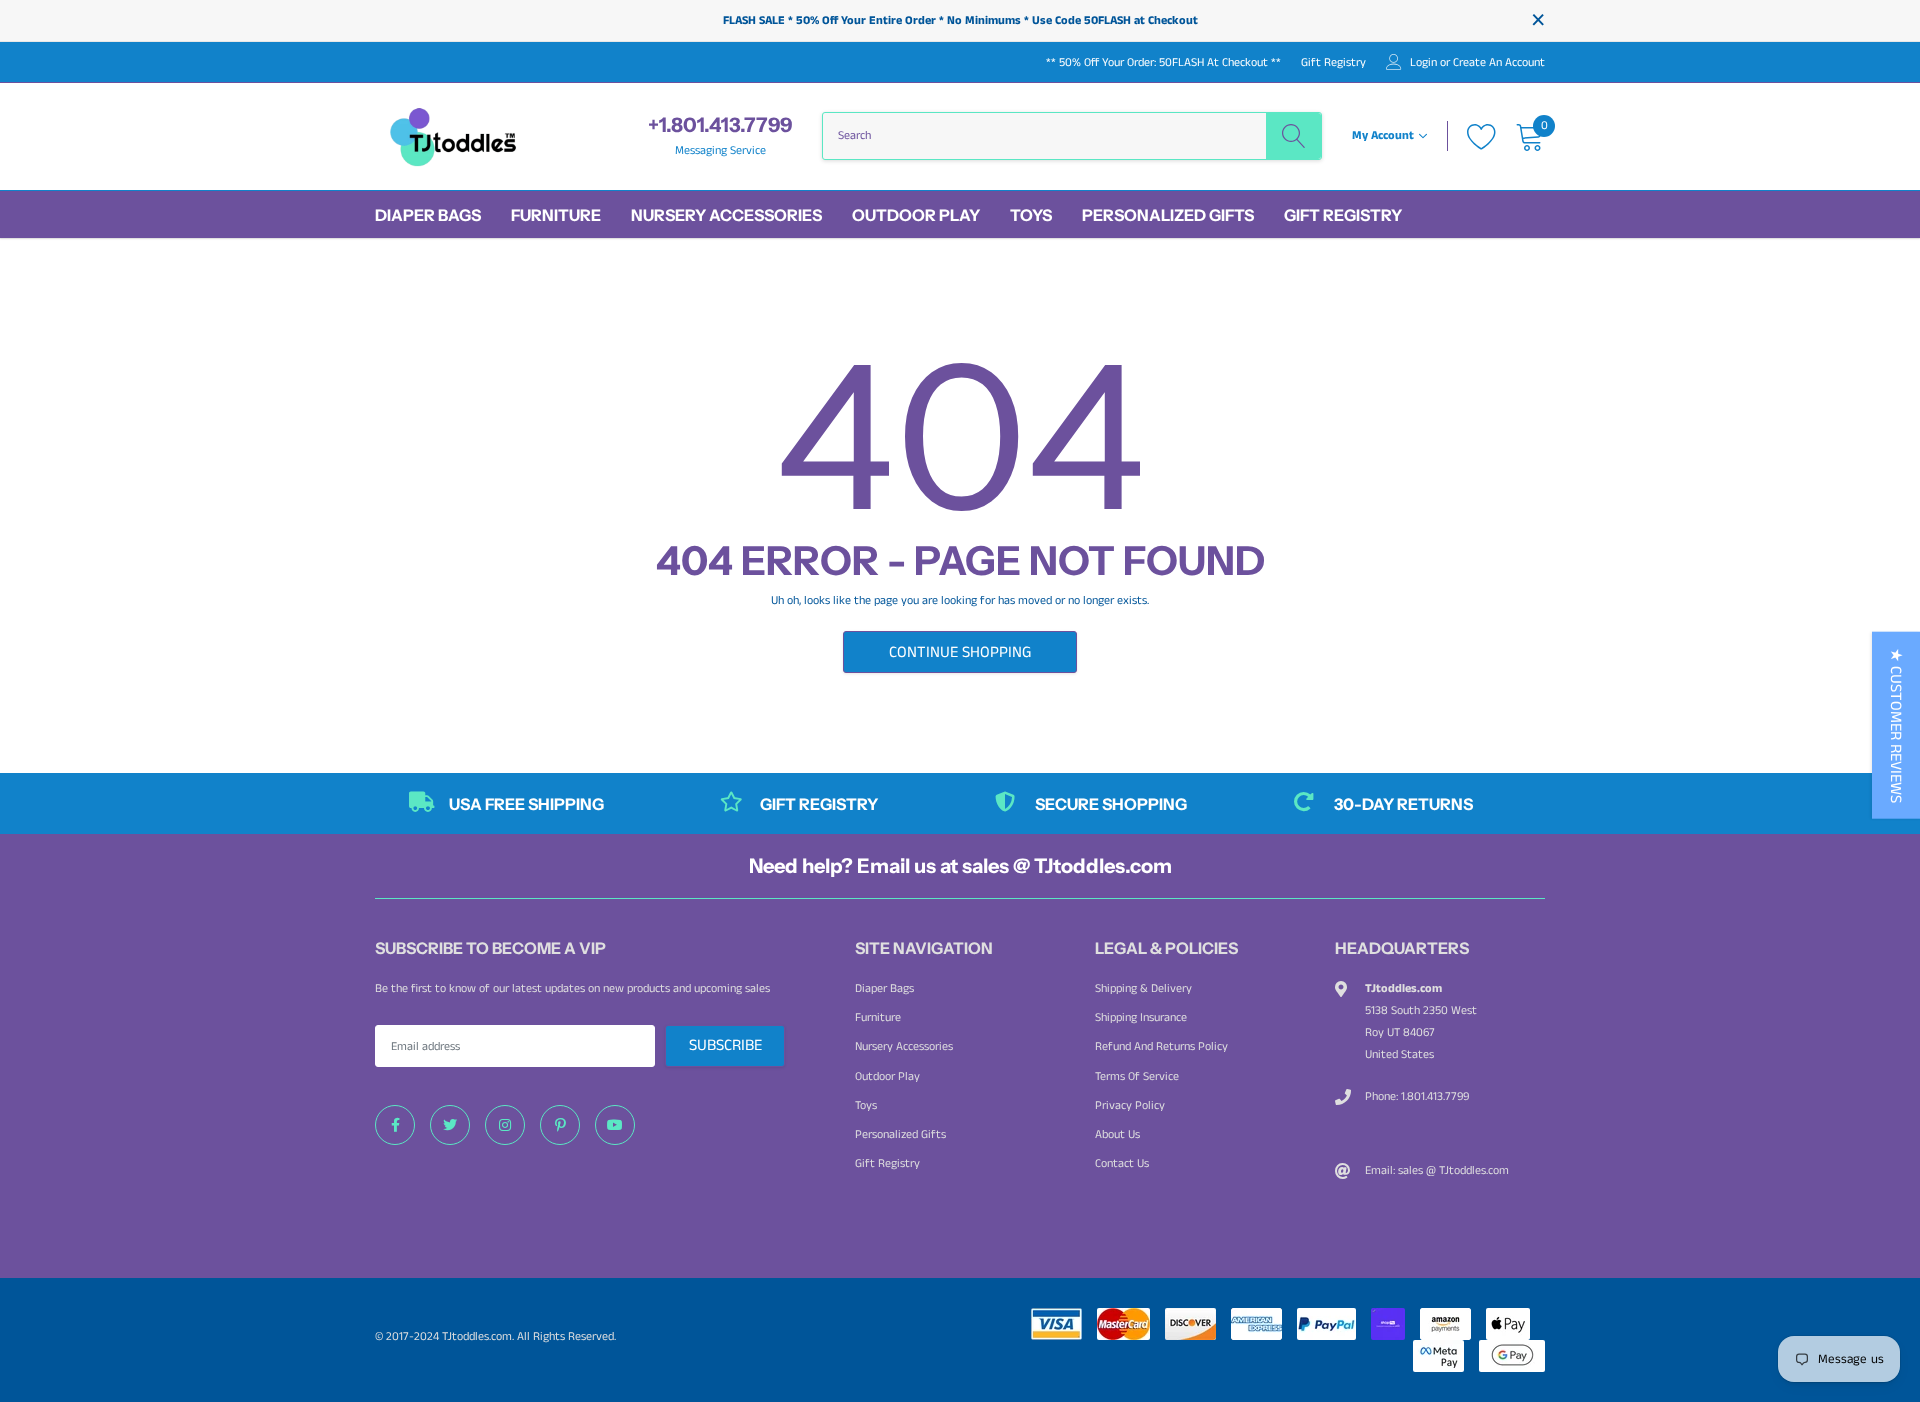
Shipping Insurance (1141, 1017)
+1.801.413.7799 (720, 125)
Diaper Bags (428, 215)
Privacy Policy (1130, 1105)
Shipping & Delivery (1143, 988)
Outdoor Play (916, 215)
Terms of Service (1137, 1076)
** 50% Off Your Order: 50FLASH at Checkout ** (1163, 62)
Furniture (556, 215)
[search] (1293, 136)
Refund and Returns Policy (1161, 1046)
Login (1423, 63)
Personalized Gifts (1168, 215)
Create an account (1499, 63)
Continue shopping (960, 652)
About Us (1117, 1134)
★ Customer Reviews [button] (1895, 725)
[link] (395, 1125)
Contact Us (1122, 1163)
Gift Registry (1333, 62)
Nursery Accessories (726, 215)
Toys (1031, 215)
